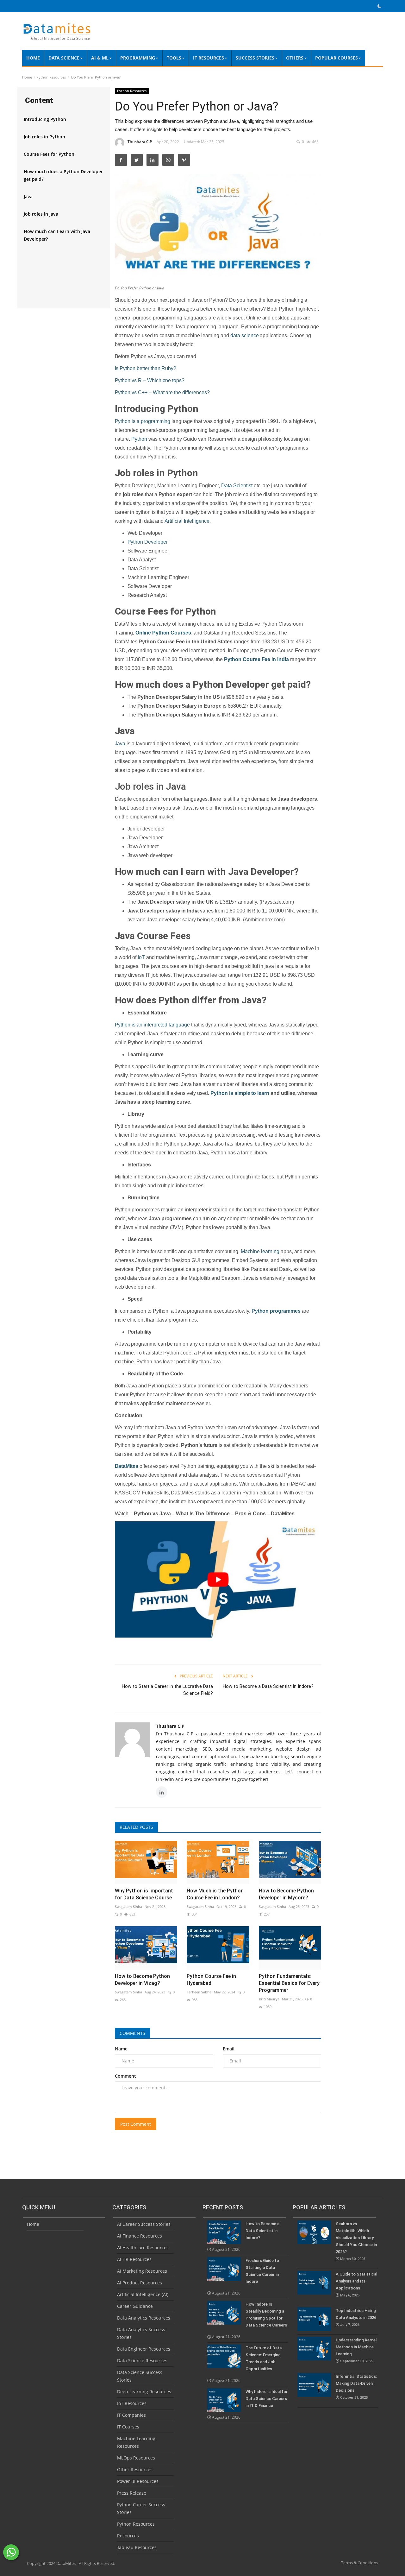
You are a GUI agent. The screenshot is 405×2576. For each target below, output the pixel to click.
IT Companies (131, 2415)
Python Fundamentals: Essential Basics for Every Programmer (289, 1983)
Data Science (64, 58)
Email (229, 2049)
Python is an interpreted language (152, 1025)
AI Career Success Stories (144, 2224)
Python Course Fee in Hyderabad (211, 1980)
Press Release (132, 2493)
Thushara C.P (140, 142)
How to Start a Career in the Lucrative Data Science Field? (167, 1690)
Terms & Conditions (360, 2563)
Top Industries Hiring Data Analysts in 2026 (356, 2317)
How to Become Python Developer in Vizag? (142, 1980)
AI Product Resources (140, 2283)
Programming (138, 58)
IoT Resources (132, 2403)
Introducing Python (45, 119)
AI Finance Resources (140, 2236)
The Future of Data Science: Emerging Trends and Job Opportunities (264, 2358)
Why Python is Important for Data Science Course (144, 1894)
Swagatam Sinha (128, 1907)
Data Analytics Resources (144, 2318)
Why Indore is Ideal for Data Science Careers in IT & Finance (267, 2399)
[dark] (379, 6)
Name (121, 2049)
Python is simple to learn (240, 1093)
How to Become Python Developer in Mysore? (286, 1894)
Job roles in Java (41, 214)
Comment (125, 2076)
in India (280, 659)
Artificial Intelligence (187, 521)
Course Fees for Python (49, 154)
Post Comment (136, 2124)
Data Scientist (237, 486)
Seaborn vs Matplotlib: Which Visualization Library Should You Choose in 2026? (356, 2241)
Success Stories (255, 58)
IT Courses (128, 2427)
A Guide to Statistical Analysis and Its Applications (356, 2285)
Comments (132, 2033)
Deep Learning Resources (144, 2392)
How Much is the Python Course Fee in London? (215, 1894)
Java (28, 196)
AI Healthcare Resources (143, 2248)
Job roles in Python (44, 137)
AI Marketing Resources (142, 2271)
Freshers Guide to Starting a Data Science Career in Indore (262, 2271)
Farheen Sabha (199, 1992)
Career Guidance (135, 2306)
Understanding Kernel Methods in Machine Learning (356, 2350)
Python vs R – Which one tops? (150, 380)
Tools (174, 58)
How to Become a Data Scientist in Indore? (268, 1686)
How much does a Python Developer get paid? (63, 175)
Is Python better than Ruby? (146, 368)
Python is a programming (143, 421)
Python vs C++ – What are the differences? (162, 392)
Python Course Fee (247, 659)
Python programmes (276, 1311)
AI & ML (100, 58)
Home (33, 58)
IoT (141, 957)
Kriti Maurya (269, 1999)
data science (244, 335)
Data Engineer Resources (144, 2349)
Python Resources (51, 77)
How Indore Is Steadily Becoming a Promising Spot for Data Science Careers (266, 2315)
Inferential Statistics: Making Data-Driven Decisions (356, 2387)
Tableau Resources (137, 2547)
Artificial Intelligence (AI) (143, 2294)
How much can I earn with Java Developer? (57, 235)
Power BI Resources (138, 2481)
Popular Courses (336, 58)
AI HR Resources (134, 2259)
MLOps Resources (136, 2458)
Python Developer (148, 542)
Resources (128, 2536)
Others (295, 58)
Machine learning (260, 1251)
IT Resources (209, 58)
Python (139, 439)
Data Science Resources (142, 2361)
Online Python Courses (163, 633)
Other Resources (135, 2469)
